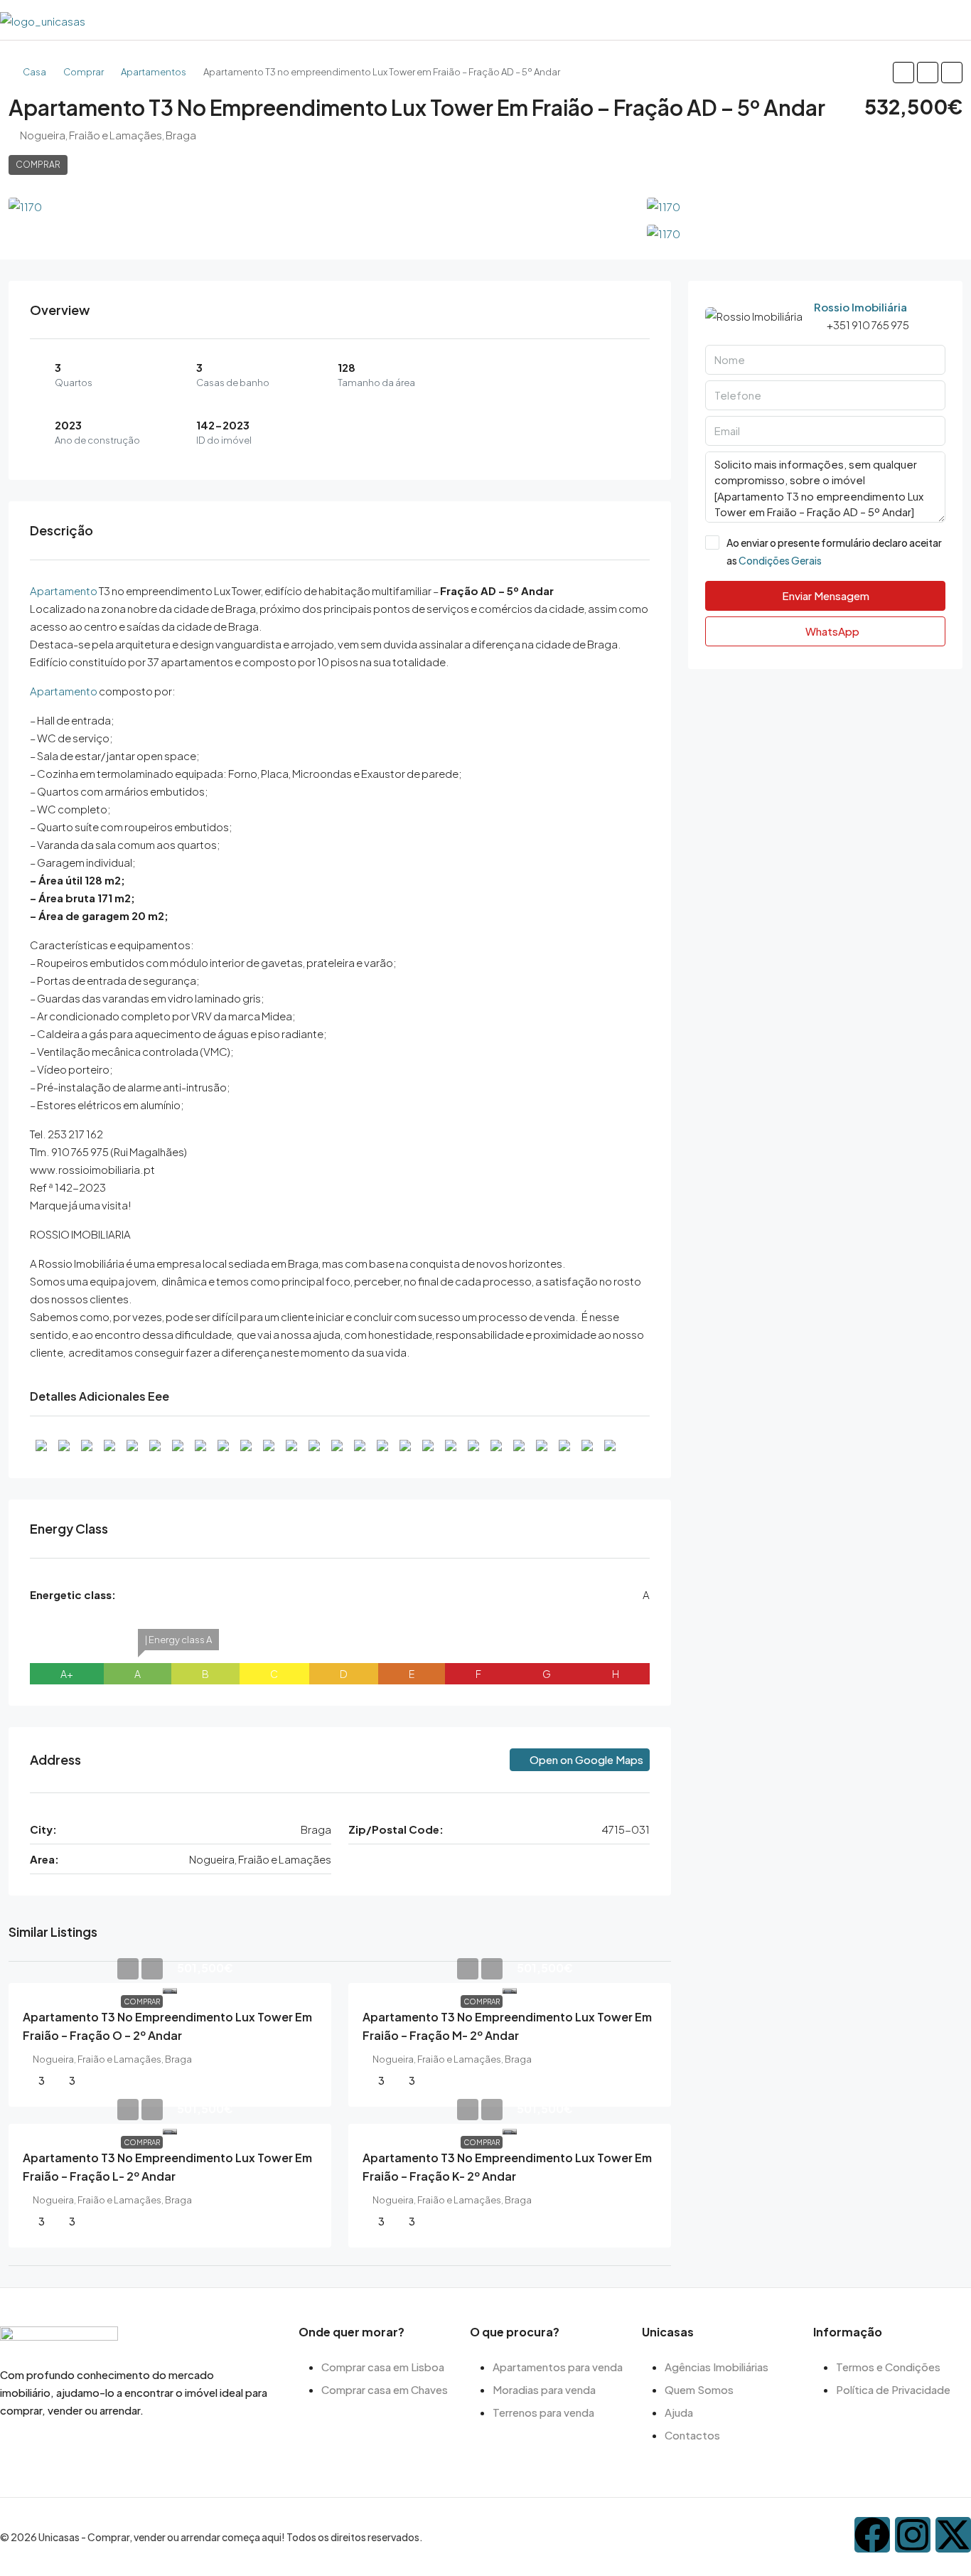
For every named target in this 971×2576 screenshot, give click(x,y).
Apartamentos (154, 72)
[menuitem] (957, 20)
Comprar (84, 72)
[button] (903, 73)
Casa (34, 72)
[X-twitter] (953, 2535)
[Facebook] (872, 2535)
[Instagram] (913, 2535)
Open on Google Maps (585, 1759)
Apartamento (64, 590)
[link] (170, 1988)
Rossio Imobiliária (860, 307)
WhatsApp (831, 631)
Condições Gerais (780, 560)
